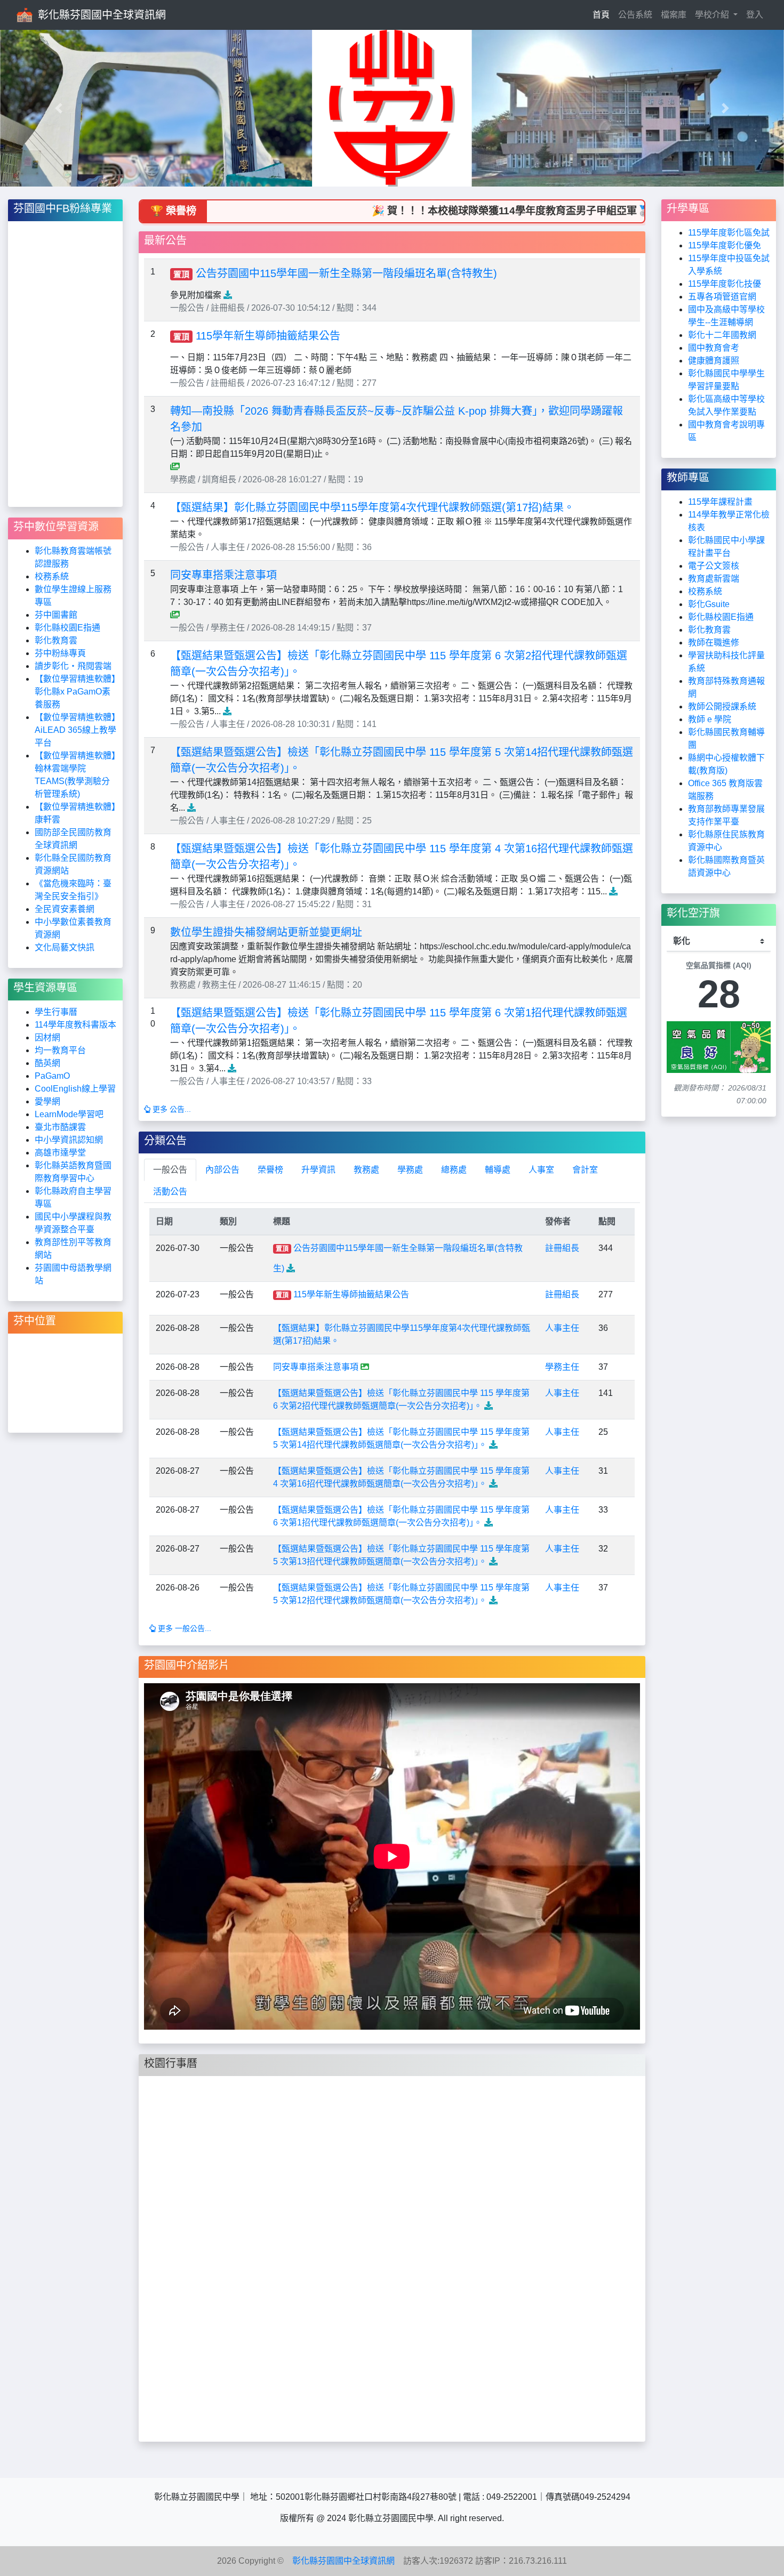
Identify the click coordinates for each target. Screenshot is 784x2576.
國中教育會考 (714, 348)
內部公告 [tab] (222, 1170)
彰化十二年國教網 (722, 335)
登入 (755, 15)
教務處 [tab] (366, 1170)
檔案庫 (674, 15)
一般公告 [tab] (170, 1170)
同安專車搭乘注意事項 (223, 575)
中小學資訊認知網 (69, 1140)
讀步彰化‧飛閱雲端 (73, 666)
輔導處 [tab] (498, 1170)
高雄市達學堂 (60, 1153)
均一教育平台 (60, 1050)
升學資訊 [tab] (318, 1170)
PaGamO (52, 1076)
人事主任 (562, 1328)
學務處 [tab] (410, 1170)
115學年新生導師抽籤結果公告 (268, 336)
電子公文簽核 (714, 566)
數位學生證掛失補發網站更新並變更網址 (266, 932)
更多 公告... (171, 1109)
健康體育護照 (714, 361)
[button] (59, 108)
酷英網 (47, 1063)
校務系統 (52, 576)
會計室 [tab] (585, 1170)
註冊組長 (562, 1248)
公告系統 (635, 15)
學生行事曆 (56, 1012)
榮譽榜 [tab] (270, 1170)
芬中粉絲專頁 (60, 653)
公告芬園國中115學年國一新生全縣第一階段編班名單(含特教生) (346, 273)
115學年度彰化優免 (725, 245)
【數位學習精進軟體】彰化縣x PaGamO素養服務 (75, 692)
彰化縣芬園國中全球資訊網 (102, 15)
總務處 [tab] (454, 1170)
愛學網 (47, 1101)
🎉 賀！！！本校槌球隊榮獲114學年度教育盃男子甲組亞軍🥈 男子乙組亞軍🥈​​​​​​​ (483, 211)
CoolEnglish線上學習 (75, 1089)
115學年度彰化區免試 (729, 233)
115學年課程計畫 (720, 502)
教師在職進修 (714, 643)
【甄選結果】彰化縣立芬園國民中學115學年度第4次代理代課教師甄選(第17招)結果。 (372, 507)
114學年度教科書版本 (75, 1025)
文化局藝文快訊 (65, 947)
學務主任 (562, 1367)
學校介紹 (713, 15)
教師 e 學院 (710, 719)
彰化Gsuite (709, 604)
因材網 (47, 1037)
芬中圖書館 (56, 615)
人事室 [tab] (541, 1170)
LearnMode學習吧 (69, 1114)
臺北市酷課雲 (60, 1127)
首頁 (603, 14)
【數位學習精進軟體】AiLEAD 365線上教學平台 (75, 730)
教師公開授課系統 (722, 706)
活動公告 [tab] (170, 1192)
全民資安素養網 (65, 909)
